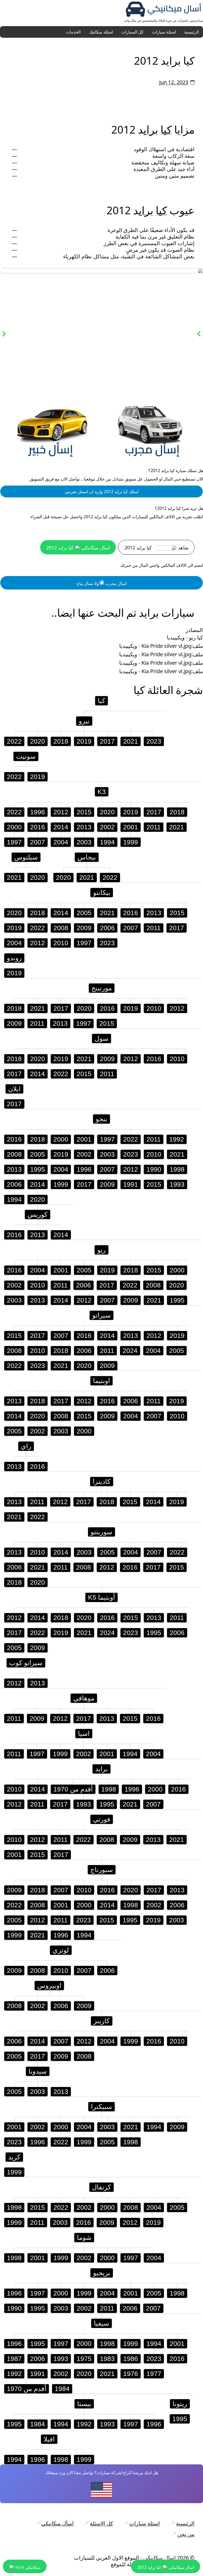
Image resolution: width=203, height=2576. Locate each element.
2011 (154, 827)
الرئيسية (192, 32)
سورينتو (101, 1532)
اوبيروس (49, 1985)
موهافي (84, 1698)
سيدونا (38, 2071)
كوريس (38, 1214)
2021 (131, 741)
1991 (131, 1184)
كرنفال (101, 2187)
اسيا (84, 1733)
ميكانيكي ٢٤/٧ (27, 2567)
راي (149, 129)
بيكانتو (102, 892)
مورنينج (102, 988)
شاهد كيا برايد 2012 (156, 548)
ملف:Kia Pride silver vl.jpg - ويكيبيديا (161, 646)
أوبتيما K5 (101, 1597)
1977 (154, 2374)
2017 (107, 741)
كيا (166, 129)
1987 (14, 2359)
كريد (14, 2157)
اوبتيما (101, 1381)
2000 (14, 827)
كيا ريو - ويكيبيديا (185, 638)
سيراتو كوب (26, 1663)
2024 (130, 1351)
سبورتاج (102, 1870)
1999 (131, 842)
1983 (107, 2359)
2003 (84, 842)
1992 (177, 1139)
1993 (177, 1184)
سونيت (26, 756)
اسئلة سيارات (164, 32)
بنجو (101, 1119)
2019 (84, 741)
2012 (61, 812)
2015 (84, 812)
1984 (62, 2389)
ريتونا (180, 2404)
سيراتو (101, 1315)
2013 (84, 827)
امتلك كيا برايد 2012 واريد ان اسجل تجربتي (102, 492)
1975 (84, 2359)
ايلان (14, 1089)
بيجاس (87, 857)
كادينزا (102, 1481)
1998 (177, 1169)
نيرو (84, 721)
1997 (14, 842)
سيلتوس (26, 857)
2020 (38, 741)
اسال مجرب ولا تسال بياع (102, 583)
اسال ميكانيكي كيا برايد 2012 (78, 548)
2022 (14, 741)
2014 (61, 827)
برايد (101, 1769)
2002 (107, 827)
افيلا (49, 2439)
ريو (101, 1250)
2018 (61, 741)
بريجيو (102, 2273)
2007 (38, 842)
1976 (131, 2374)
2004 (61, 842)
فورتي (102, 1819)
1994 (107, 842)
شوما (84, 2237)
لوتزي (61, 1950)
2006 (107, 928)
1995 (38, 1169)
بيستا (84, 2404)
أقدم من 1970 (73, 1789)
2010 (61, 943)
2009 (84, 928)
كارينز (102, 2021)
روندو (14, 958)
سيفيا (101, 2323)
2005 (84, 913)
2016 (38, 827)
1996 (38, 812)
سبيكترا (101, 2107)
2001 (131, 827)
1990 (154, 1169)
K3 (102, 792)
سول (101, 1038)
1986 (131, 2359)
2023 (154, 741)
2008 (61, 928)
